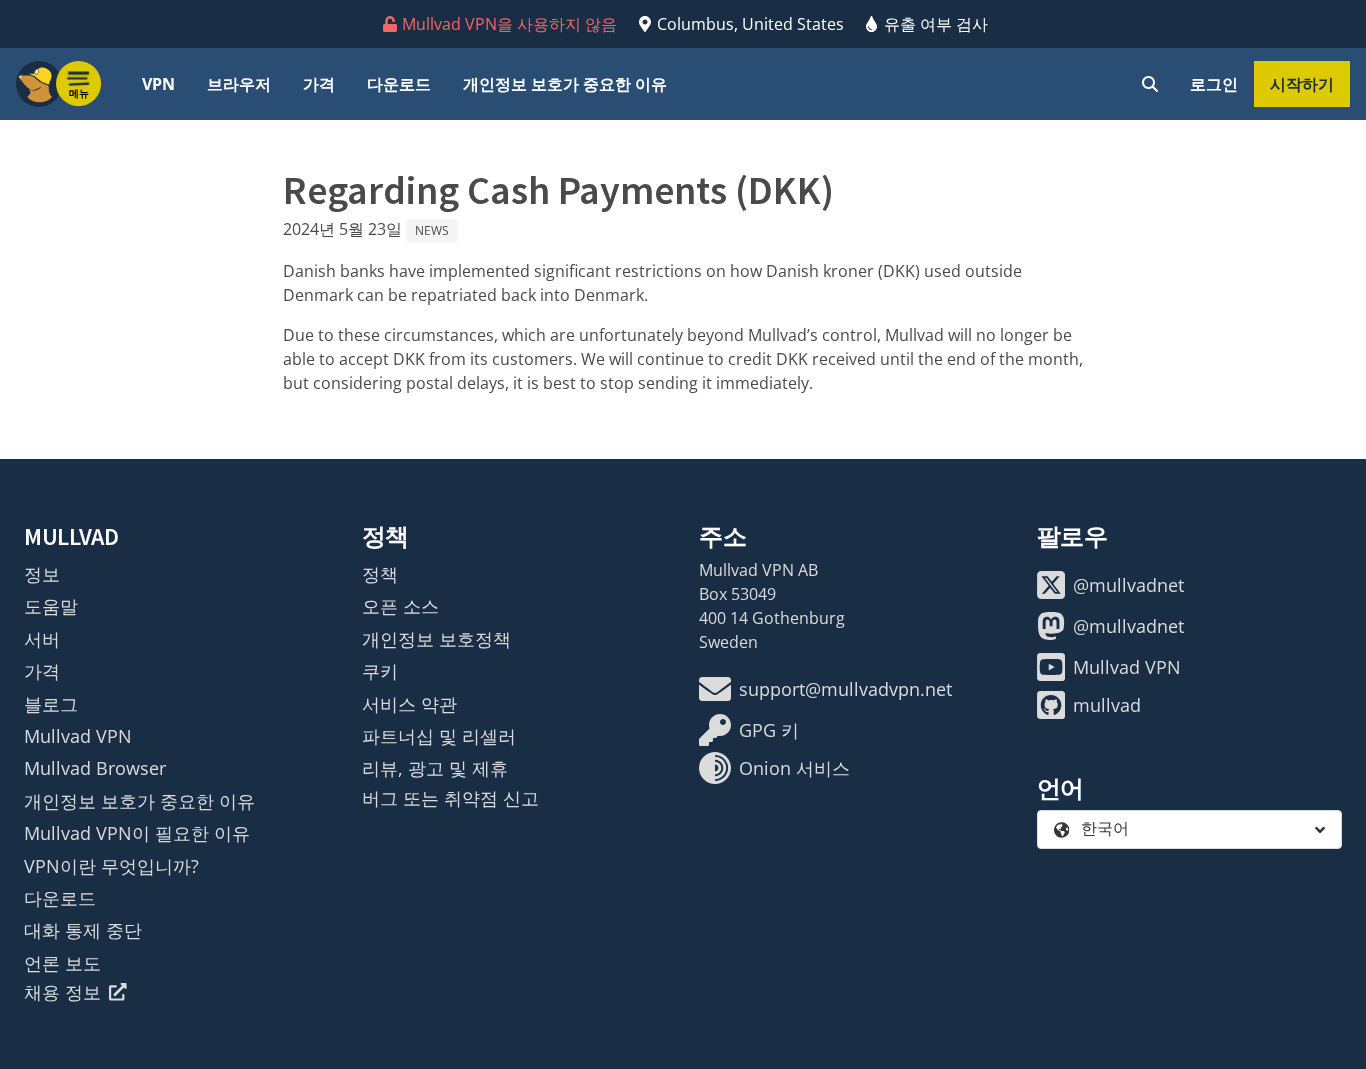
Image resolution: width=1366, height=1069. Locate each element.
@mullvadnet (1128, 585)
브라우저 (239, 84)
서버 (42, 639)
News (432, 230)
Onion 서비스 (794, 768)
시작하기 (1302, 84)
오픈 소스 (400, 606)
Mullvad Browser (95, 768)
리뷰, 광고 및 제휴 (435, 768)
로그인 (1214, 84)
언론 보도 (62, 963)
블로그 (51, 704)
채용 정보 (62, 992)
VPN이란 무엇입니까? (111, 866)
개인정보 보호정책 (436, 639)
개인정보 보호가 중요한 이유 (565, 84)
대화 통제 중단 (83, 930)
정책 (380, 574)
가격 (319, 84)
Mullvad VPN (78, 736)
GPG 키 (769, 730)
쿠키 (380, 671)
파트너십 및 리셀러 (439, 736)
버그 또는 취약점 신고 (450, 798)
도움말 (51, 606)
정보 (42, 574)
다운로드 (399, 84)
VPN (158, 84)
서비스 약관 (409, 704)
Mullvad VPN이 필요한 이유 (137, 833)
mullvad (1107, 705)
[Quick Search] (1150, 84)
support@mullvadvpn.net (845, 689)
